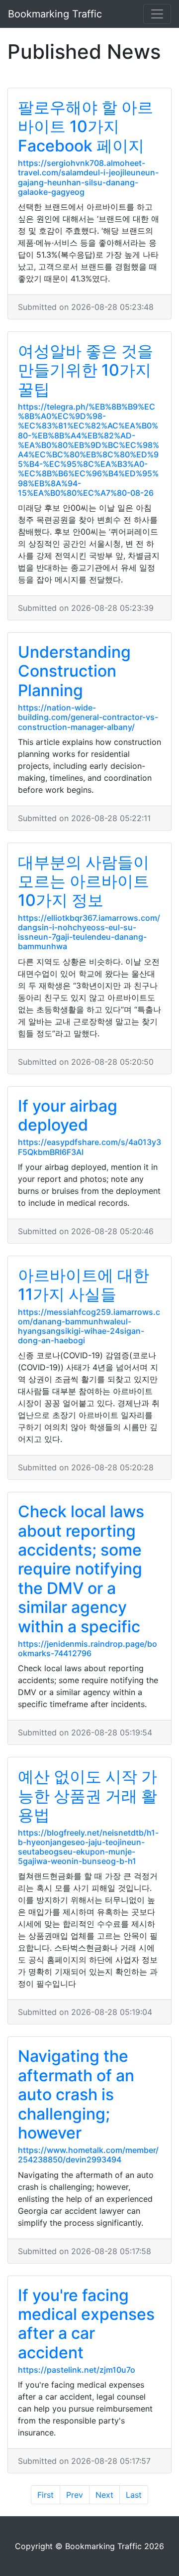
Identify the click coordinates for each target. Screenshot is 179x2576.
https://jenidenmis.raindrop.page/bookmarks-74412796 (88, 1648)
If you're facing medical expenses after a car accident (86, 2324)
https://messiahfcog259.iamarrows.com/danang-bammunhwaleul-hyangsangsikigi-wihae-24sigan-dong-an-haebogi (89, 1326)
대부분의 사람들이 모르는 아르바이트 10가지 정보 (84, 881)
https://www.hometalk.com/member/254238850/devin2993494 (88, 2155)
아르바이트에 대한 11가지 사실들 (84, 1285)
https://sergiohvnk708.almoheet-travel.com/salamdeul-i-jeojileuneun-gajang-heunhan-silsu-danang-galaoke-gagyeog (88, 177)
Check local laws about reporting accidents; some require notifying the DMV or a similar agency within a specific (81, 1569)
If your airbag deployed (68, 1115)
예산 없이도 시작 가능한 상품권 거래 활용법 (88, 1796)
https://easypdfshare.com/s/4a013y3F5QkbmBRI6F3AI (89, 1147)
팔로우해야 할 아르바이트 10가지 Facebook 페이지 (86, 127)
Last (134, 2495)
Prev (75, 2495)
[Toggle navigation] (157, 14)
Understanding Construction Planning (74, 671)
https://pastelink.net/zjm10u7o (77, 2370)
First (45, 2495)
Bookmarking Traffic (55, 14)
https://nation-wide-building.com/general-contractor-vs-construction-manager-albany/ (88, 717)
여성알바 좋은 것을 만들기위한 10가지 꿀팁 (86, 370)
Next (104, 2495)
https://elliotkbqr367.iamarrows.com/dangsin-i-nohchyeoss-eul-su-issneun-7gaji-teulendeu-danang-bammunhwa (89, 932)
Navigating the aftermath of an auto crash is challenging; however (76, 2094)
